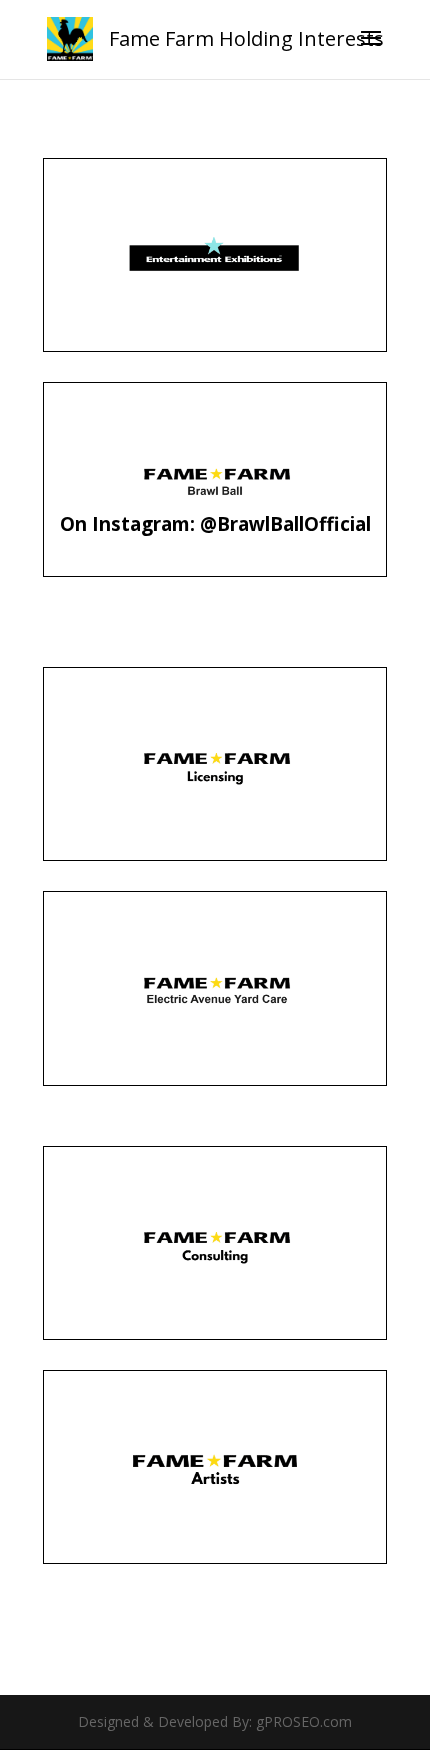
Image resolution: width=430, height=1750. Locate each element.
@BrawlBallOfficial (285, 524)
